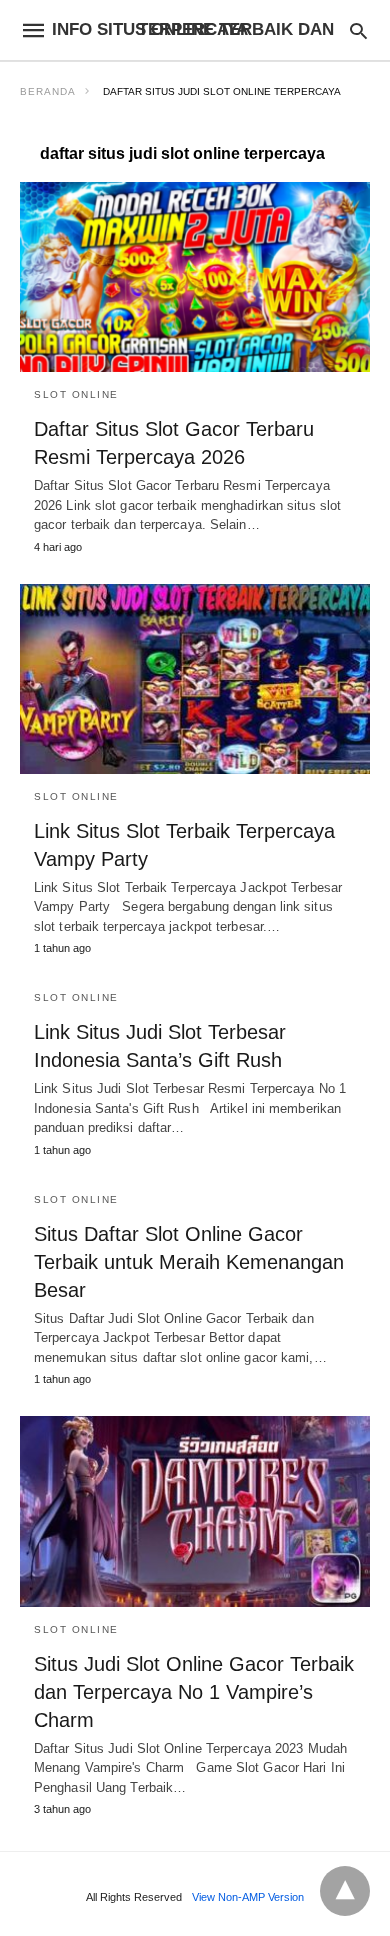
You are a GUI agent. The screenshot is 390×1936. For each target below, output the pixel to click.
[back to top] (345, 1891)
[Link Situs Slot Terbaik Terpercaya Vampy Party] (195, 679)
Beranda (48, 91)
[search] (358, 30)
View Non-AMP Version (248, 1897)
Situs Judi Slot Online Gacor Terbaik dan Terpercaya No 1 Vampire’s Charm (194, 1692)
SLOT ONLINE (76, 394)
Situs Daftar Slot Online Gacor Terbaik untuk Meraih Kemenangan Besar (189, 1262)
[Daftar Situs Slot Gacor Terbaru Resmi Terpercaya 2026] (195, 277)
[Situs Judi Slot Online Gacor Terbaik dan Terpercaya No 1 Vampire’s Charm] (195, 1511)
